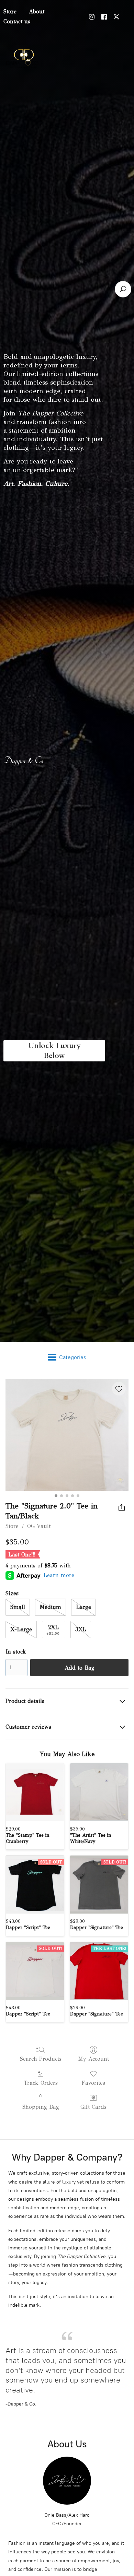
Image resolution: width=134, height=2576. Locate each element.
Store (12, 1526)
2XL (53, 1630)
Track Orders (41, 2083)
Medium (50, 1607)
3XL (81, 1629)
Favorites (93, 2083)
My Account (93, 2059)
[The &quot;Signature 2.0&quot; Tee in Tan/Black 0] (67, 1435)
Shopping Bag (41, 2107)
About (37, 11)
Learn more (59, 1575)
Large (83, 1607)
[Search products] (123, 289)
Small (18, 1607)
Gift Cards (93, 2107)
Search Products (41, 2059)
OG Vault (39, 1526)
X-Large (21, 1629)
